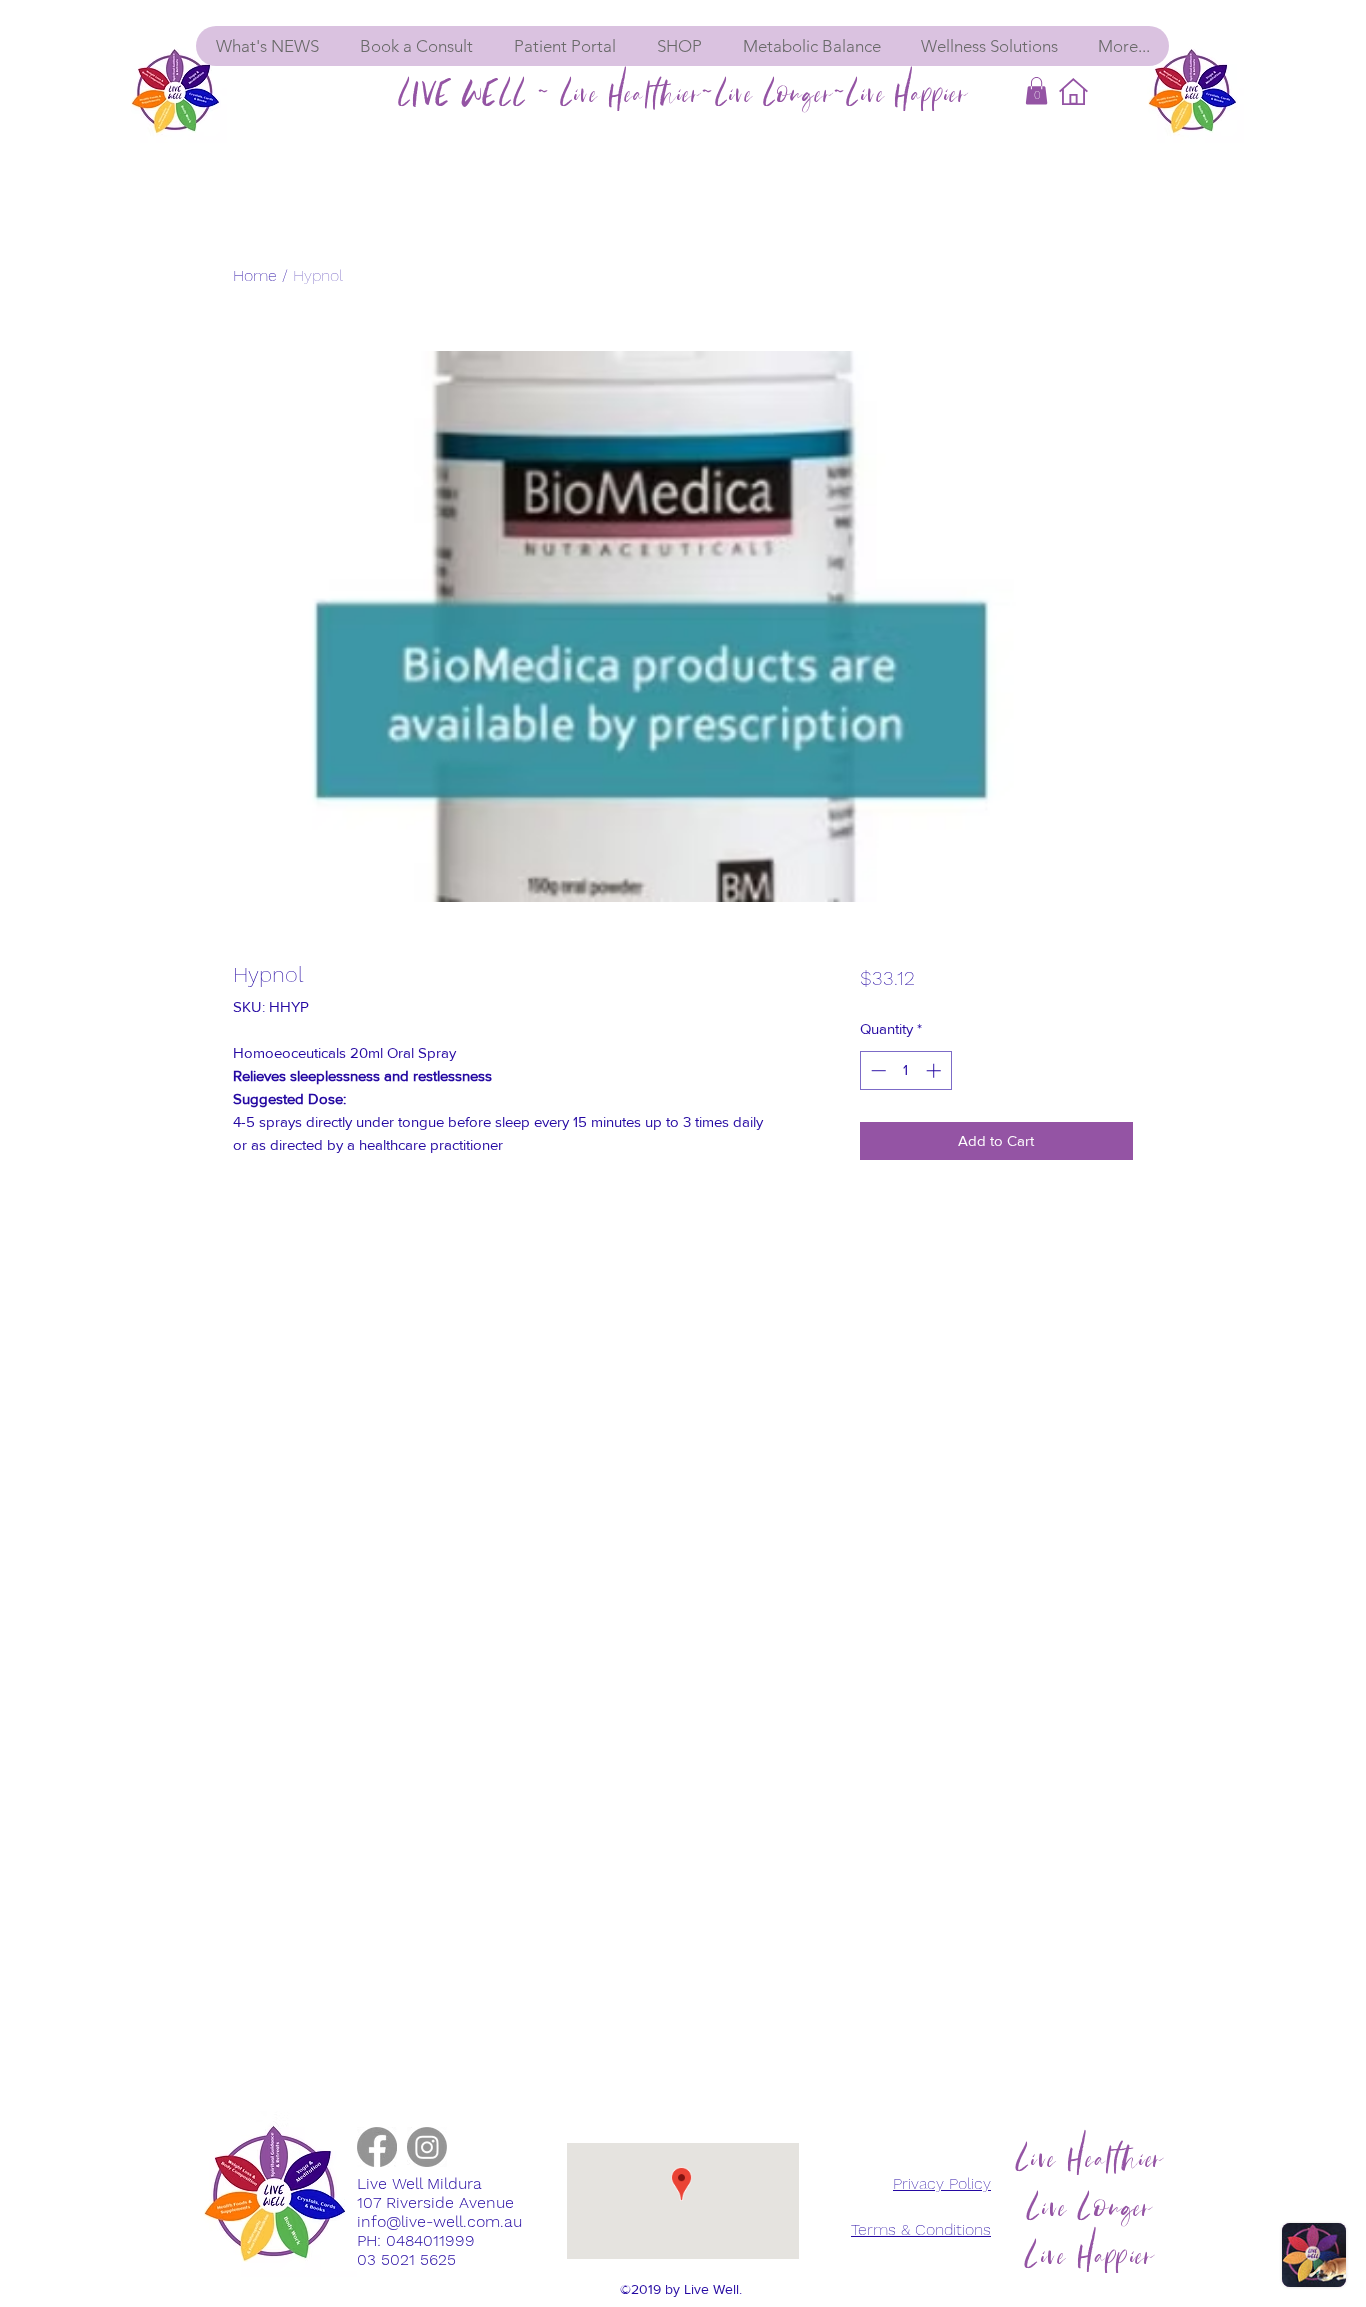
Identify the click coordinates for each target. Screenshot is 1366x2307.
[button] (1036, 90)
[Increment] (935, 1070)
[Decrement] (876, 1070)
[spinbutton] (905, 1070)
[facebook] (377, 2147)
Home (255, 275)
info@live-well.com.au (439, 2221)
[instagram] (427, 2147)
